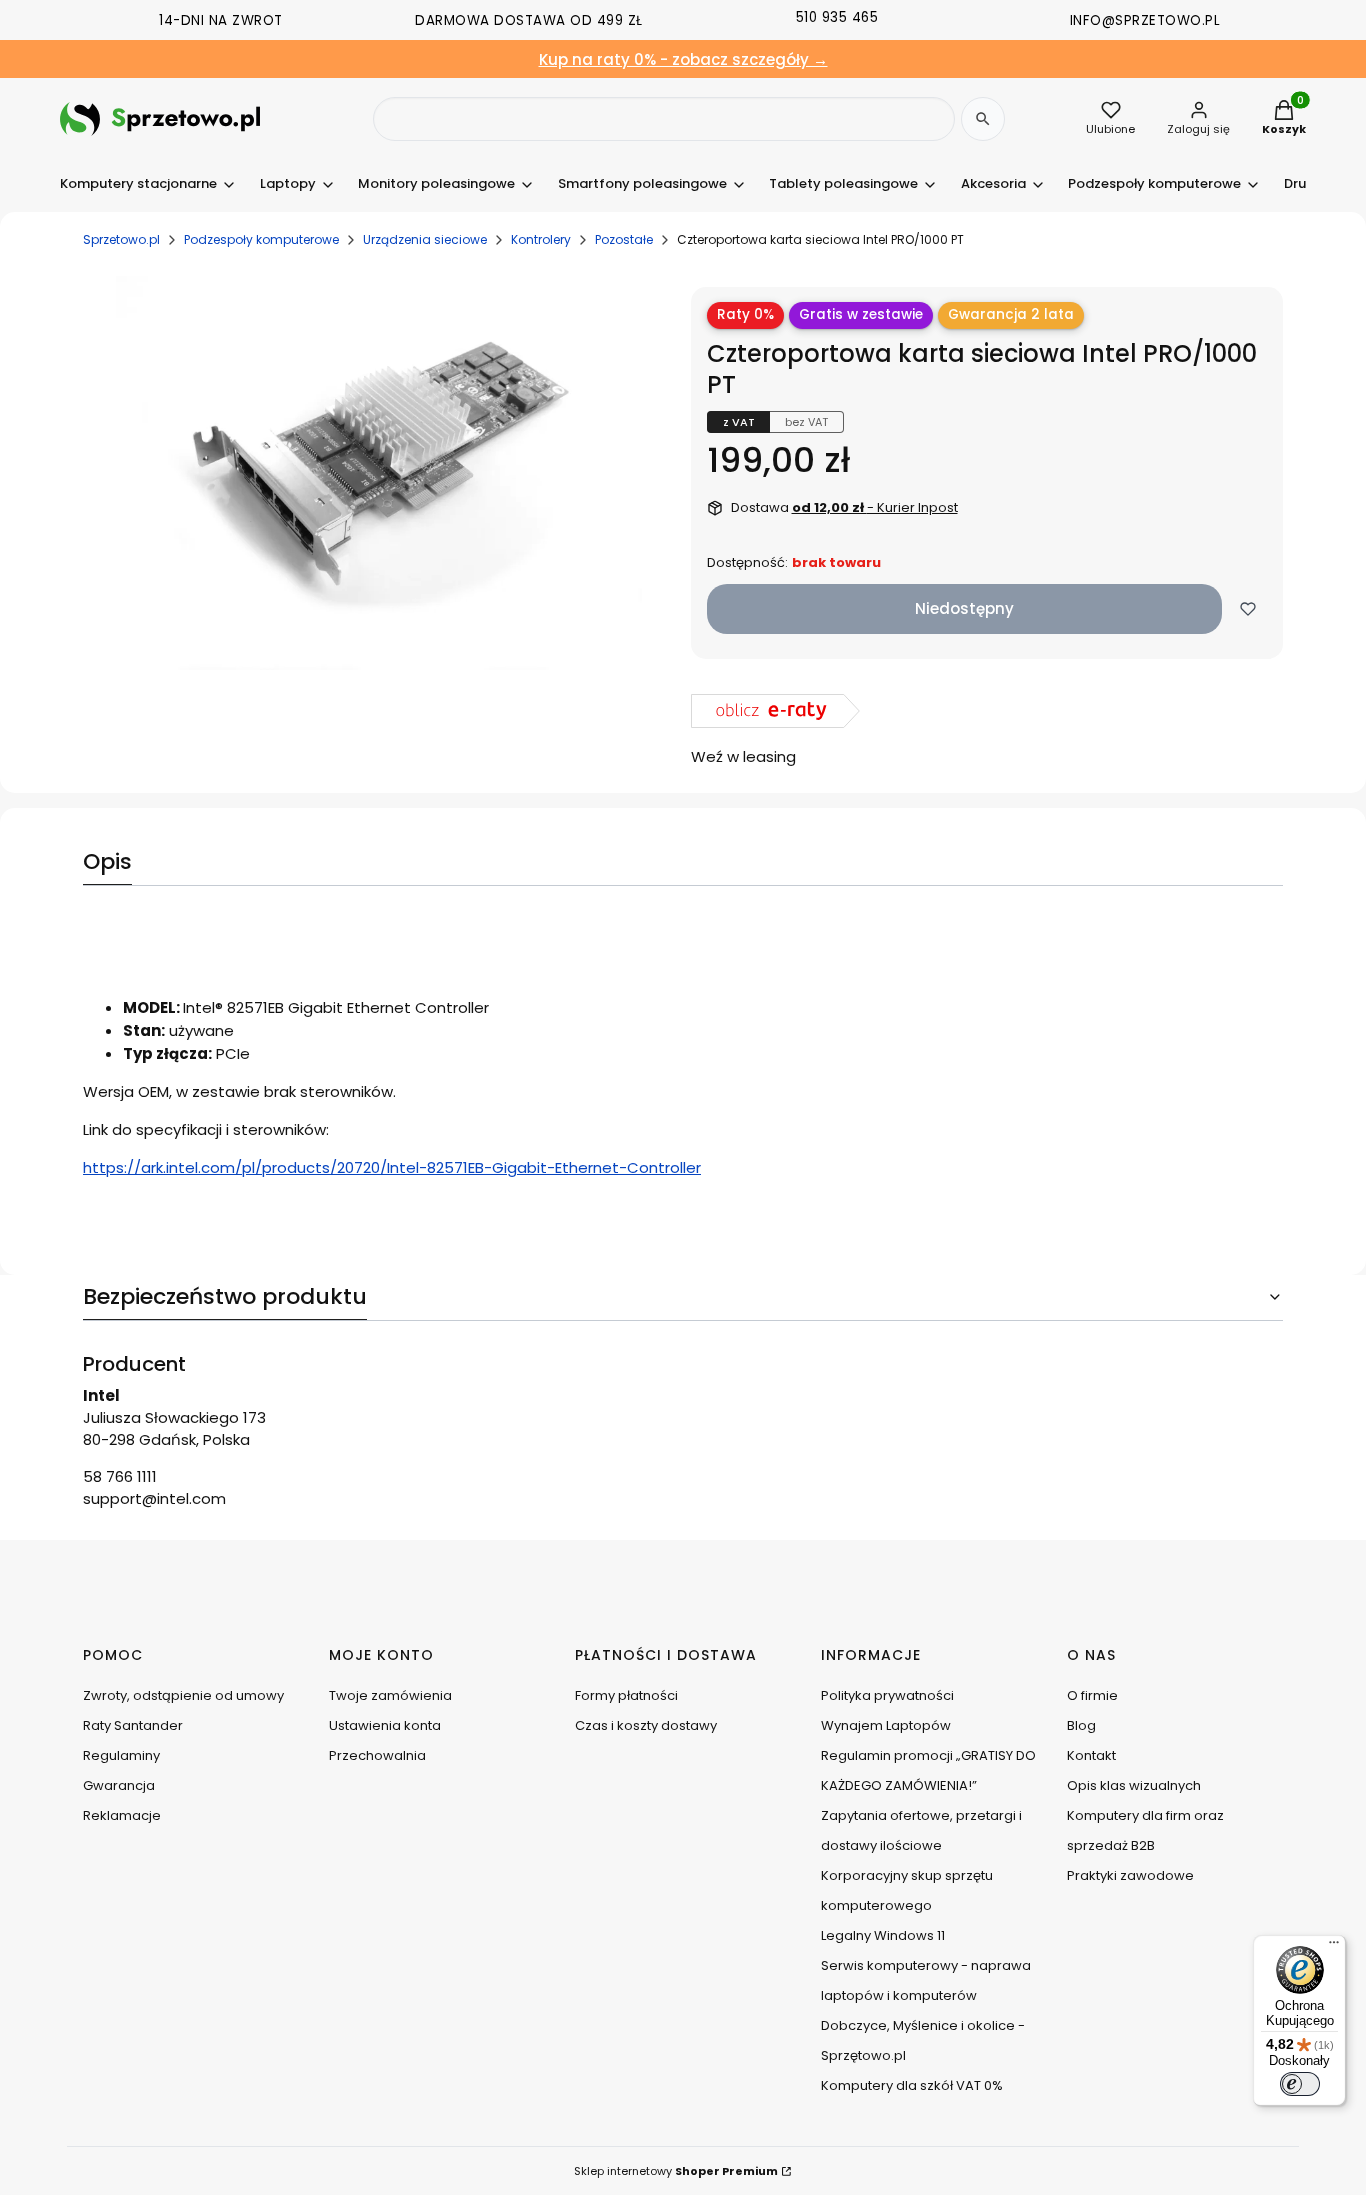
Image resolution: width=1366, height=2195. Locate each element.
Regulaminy (121, 1755)
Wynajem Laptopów (886, 1725)
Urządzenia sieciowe (425, 239)
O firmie (1092, 1695)
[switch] (1300, 2084)
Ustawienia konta (385, 1725)
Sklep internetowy (676, 2171)
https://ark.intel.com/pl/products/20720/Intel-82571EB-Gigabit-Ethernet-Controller (392, 1167)
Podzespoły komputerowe (261, 239)
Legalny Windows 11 (883, 1935)
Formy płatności (626, 1695)
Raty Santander (133, 1725)
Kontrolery (541, 239)
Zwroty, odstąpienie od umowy (183, 1695)
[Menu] (1334, 1947)
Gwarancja (119, 1785)
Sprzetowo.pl (121, 239)
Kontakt (1091, 1755)
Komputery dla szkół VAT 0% (912, 2085)
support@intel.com (154, 1498)
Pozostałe (624, 239)
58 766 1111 (120, 1476)
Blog (1081, 1725)
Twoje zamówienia (390, 1695)
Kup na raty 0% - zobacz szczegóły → (683, 59)
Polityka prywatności (887, 1695)
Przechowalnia (377, 1755)
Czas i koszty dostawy (646, 1725)
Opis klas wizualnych (1134, 1785)
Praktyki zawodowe (1130, 1875)
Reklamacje (122, 1815)
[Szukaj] (983, 119)
